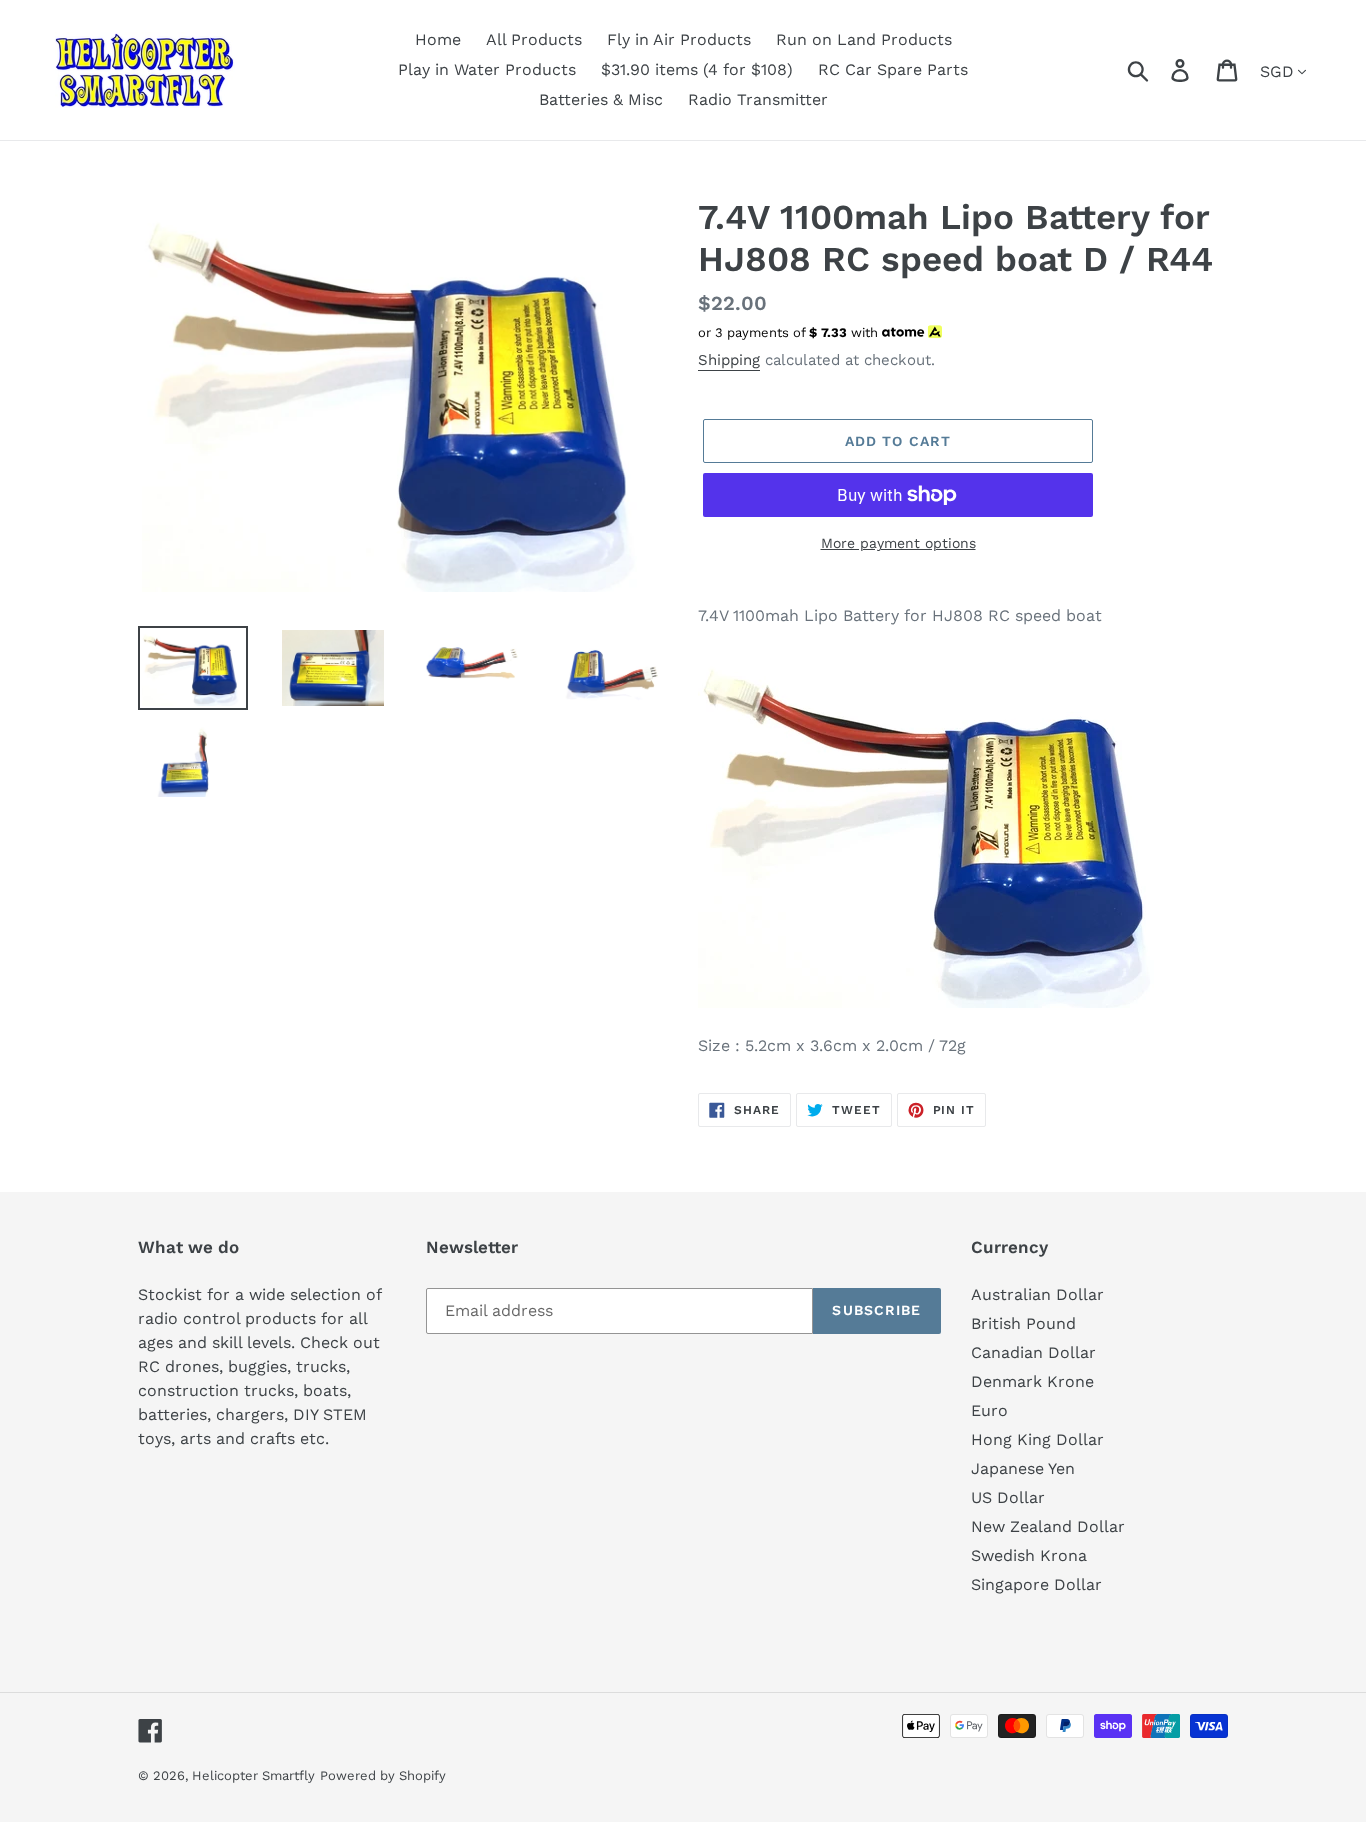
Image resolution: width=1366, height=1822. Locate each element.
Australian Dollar (1037, 1294)
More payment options (898, 543)
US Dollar (1008, 1497)
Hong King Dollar (1037, 1439)
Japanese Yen (1023, 1468)
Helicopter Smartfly (253, 1775)
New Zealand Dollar (1048, 1526)
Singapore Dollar (1036, 1584)
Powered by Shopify (383, 1775)
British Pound (1023, 1323)
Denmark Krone (1032, 1381)
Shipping (729, 360)
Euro (989, 1410)
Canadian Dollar (1033, 1352)
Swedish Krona (1029, 1555)
